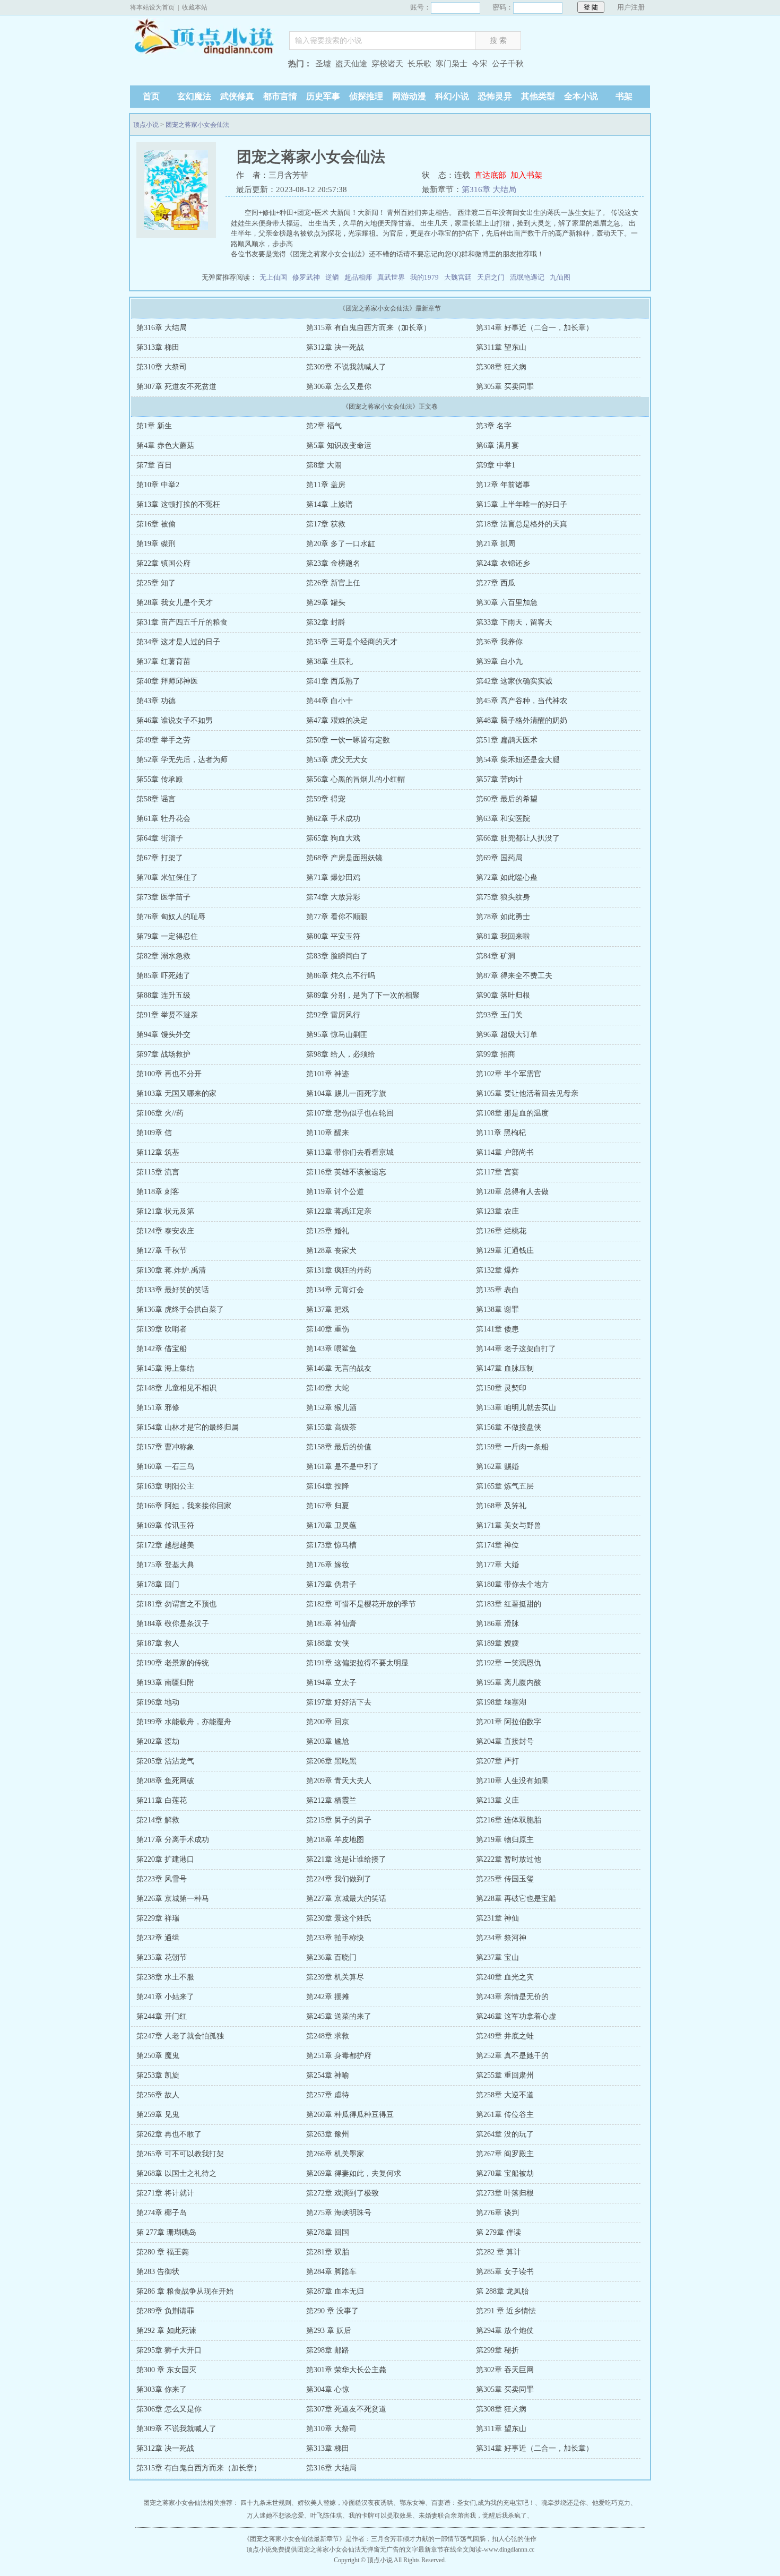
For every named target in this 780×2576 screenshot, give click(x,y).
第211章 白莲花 (162, 1800)
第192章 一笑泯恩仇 (509, 1663)
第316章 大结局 (489, 189)
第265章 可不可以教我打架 (180, 2154)
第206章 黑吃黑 (331, 1761)
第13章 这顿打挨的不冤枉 (178, 504)
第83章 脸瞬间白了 (337, 956)
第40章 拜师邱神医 (167, 681)
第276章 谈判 (497, 2213)
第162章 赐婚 (497, 1467)
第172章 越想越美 (165, 1545)
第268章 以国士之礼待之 (176, 2173)
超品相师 (358, 277)
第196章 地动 (158, 1702)
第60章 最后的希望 (507, 799)
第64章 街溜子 (160, 838)
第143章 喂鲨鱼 (331, 1349)
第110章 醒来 (328, 1133)
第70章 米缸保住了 (167, 878)
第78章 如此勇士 (503, 917)
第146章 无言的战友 (339, 1368)
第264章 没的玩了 (505, 2134)
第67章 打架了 (160, 858)
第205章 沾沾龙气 (165, 1761)
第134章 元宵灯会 (335, 1290)
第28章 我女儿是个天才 (175, 603)
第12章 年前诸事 (503, 485)
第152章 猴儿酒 (331, 1408)
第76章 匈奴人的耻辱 (171, 917)
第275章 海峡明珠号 (339, 2213)
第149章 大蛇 (328, 1388)
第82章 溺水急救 (163, 956)
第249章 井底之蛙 (505, 2036)
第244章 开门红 (162, 2016)
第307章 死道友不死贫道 (176, 387)
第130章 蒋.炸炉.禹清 (171, 1270)
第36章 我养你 (499, 642)
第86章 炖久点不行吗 (341, 976)
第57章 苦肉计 (499, 779)
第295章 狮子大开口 (169, 2350)
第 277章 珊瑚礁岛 (166, 2232)
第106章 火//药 (160, 1113)
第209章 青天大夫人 (339, 1781)
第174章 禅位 (497, 1545)
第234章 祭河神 (501, 1938)
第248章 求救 (328, 2036)
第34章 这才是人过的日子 (178, 642)
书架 (624, 96)
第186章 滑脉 (497, 1624)
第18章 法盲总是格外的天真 (522, 524)
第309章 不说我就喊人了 (346, 367)
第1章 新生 (154, 426)
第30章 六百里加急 (507, 603)
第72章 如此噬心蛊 (507, 878)
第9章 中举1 (496, 465)
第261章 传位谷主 (505, 2115)
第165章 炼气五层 (505, 1486)
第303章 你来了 (162, 2389)
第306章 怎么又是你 (339, 387)
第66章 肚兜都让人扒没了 (518, 838)
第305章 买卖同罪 (505, 387)
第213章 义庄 (497, 1800)
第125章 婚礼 (328, 1231)
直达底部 (490, 175)
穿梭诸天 (387, 64)
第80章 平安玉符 (333, 936)
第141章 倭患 (497, 1329)
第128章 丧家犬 (331, 1251)
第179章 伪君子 (331, 1584)
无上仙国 (273, 277)
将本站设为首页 (152, 7)
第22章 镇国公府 (163, 563)
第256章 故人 (158, 2095)
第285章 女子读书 (505, 2272)
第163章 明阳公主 (165, 1486)
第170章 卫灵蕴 (331, 1525)
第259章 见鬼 (158, 2115)
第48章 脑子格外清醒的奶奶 (522, 720)
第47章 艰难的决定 (337, 720)
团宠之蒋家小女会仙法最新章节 (294, 2539)
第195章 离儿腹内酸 (509, 1683)
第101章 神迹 (328, 1074)
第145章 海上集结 (165, 1368)
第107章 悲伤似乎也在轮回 (350, 1113)
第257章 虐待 (328, 2095)
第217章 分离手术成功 (173, 1840)
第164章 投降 (328, 1486)
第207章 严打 (497, 1761)
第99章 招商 (496, 1054)
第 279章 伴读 (499, 2232)
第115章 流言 (158, 1172)
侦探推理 (366, 96)
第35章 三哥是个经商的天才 (352, 642)
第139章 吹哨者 (162, 1329)
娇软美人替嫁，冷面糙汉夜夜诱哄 (345, 2503)
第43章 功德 (156, 701)
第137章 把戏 (328, 1309)
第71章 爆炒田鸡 (333, 878)
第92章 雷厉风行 (333, 1015)
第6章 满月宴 (497, 446)
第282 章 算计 (499, 2252)
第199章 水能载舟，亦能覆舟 (184, 1722)
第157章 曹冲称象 (165, 1447)
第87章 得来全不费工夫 (514, 976)
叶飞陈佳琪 (326, 2516)
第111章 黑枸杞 (501, 1133)
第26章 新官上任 (333, 583)
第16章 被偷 (156, 524)
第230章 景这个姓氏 (339, 1918)
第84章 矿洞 (496, 956)
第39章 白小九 (499, 662)
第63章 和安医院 (503, 819)
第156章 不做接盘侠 (509, 1427)
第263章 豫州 (328, 2134)
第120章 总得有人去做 (512, 1192)
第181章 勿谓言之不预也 (176, 1604)
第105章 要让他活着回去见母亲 (527, 1093)
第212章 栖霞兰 (331, 1800)
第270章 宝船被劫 (505, 2173)
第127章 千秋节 (162, 1251)
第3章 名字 (494, 426)
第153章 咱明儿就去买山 (516, 1408)
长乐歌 (419, 64)
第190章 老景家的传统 (173, 1663)
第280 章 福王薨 (163, 2252)
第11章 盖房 (326, 485)
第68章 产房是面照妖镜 (344, 858)
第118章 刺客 (158, 1192)
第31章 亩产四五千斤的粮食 (182, 622)
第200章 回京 (328, 1722)
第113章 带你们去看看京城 (350, 1152)
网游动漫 (409, 96)
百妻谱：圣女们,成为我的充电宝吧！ (483, 2503)
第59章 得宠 (326, 799)
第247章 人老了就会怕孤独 (180, 2036)
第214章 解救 (158, 1820)
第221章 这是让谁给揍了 (346, 1859)
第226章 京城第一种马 (173, 1899)
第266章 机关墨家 (335, 2154)
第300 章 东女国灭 (166, 2370)
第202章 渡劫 (158, 1741)
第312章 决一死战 (335, 347)
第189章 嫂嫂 (497, 1643)
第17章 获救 (326, 524)
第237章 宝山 (497, 1957)
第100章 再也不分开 (169, 1074)
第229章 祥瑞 (158, 1918)
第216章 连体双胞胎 (509, 1820)
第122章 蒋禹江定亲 (339, 1211)
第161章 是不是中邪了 (343, 1467)
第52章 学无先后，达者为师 (182, 760)
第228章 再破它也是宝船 (516, 1899)
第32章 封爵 (326, 622)
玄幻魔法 (194, 96)
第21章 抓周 (496, 544)
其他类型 (538, 96)
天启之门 (491, 277)
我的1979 (424, 277)
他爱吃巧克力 (611, 2503)
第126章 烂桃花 (501, 1231)
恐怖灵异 (495, 96)
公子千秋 (508, 64)
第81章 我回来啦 (503, 936)
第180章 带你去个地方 (512, 1584)
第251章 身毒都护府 (339, 2056)
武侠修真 (237, 96)
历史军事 (323, 96)
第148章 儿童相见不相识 (176, 1388)
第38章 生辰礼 (330, 662)
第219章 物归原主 (505, 1840)
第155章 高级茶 (331, 1427)
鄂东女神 (412, 2503)
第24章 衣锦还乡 (503, 563)
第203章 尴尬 (328, 1741)
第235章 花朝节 (162, 1957)
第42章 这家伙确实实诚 (514, 681)
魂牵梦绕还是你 (564, 2503)
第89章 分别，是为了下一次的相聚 (363, 995)
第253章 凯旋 (158, 2075)
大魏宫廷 (458, 277)
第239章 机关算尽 (335, 1977)
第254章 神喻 (328, 2075)
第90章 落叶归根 (503, 995)
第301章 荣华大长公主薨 (346, 2370)
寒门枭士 (452, 64)
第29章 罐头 (326, 603)
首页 (151, 96)
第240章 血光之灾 (505, 1977)
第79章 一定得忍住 (167, 936)
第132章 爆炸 (497, 1270)
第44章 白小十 (330, 701)
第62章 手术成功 (333, 819)
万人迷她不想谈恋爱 (275, 2516)
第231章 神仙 (497, 1918)
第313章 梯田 (158, 347)
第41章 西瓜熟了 (333, 681)
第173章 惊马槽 (331, 1545)
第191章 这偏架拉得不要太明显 (357, 1663)
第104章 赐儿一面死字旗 (346, 1093)
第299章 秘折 (497, 2350)
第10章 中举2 (158, 485)
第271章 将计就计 (165, 2193)
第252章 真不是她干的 (512, 2056)
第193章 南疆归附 (165, 1683)
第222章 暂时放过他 (509, 1859)
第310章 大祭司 (162, 367)
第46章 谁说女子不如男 (175, 720)
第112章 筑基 (158, 1152)
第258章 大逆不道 (505, 2095)
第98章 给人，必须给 (341, 1054)
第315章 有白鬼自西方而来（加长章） (369, 328)
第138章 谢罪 (497, 1309)
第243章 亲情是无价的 (512, 1997)
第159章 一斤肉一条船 (512, 1447)
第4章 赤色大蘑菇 (165, 446)
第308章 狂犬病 (501, 367)
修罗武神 (306, 277)
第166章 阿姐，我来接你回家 (184, 1506)
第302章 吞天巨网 (505, 2370)
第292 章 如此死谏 (166, 2331)
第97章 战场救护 (163, 1054)
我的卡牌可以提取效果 (380, 2516)
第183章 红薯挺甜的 (509, 1604)
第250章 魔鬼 (158, 2056)
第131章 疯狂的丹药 (339, 1270)
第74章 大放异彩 (333, 897)
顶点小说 (204, 38)
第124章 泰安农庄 (165, 1231)
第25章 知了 (156, 583)
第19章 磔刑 (156, 544)
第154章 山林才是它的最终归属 (188, 1427)
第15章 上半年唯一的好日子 (522, 504)
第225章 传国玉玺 (505, 1879)
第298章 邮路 (328, 2350)
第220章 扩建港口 (165, 1859)
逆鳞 (332, 277)
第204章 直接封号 (505, 1741)
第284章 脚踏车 (331, 2272)
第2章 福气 (324, 426)
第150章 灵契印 (501, 1388)
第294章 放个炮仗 (505, 2331)
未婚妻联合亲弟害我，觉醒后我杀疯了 (473, 2516)
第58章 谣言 (156, 799)
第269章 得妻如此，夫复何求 (354, 2173)
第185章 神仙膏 (331, 1624)
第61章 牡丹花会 (163, 819)
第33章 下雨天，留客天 (514, 622)
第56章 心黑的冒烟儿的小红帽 (356, 779)
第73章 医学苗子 (163, 897)
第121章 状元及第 (165, 1211)
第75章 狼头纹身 (503, 897)
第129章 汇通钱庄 (505, 1251)
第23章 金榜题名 (333, 563)
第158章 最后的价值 (339, 1447)
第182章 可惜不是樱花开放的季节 (361, 1604)
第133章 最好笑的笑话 (173, 1290)
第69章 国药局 (499, 858)
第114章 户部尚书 (505, 1152)
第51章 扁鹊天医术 (507, 740)
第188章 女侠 (328, 1643)
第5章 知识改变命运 (339, 446)
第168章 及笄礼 (501, 1506)
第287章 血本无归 (335, 2291)
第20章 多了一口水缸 (341, 544)
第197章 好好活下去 (339, 1702)
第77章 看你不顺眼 (337, 917)
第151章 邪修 (158, 1408)
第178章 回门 (158, 1584)
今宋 (480, 64)
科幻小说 (452, 96)
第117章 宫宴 (497, 1172)
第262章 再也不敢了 (169, 2134)
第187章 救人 (158, 1643)
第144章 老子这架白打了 (516, 1349)
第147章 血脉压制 (505, 1368)
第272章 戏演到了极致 (343, 2193)
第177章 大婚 (497, 1565)
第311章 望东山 (501, 347)
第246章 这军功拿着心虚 (516, 2016)
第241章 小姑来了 (165, 1997)
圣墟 (323, 64)
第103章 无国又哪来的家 (176, 1093)
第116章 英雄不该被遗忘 (346, 1172)
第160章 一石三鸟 (165, 1467)
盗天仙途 (351, 64)
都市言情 (280, 96)
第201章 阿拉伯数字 (509, 1722)
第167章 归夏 (328, 1506)
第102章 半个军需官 (509, 1074)
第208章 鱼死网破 (165, 1781)
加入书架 (526, 175)
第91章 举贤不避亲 (167, 1015)
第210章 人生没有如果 (512, 1781)
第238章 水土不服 (165, 1977)
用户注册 (631, 7)
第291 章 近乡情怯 (506, 2311)
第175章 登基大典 (165, 1565)
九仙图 (560, 277)
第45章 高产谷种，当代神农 (522, 701)
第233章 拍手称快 (335, 1938)
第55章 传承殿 (160, 779)
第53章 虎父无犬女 (337, 760)
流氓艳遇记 (527, 277)
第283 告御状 (158, 2272)
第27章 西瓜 (496, 583)
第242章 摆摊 (328, 1997)
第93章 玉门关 (499, 1015)
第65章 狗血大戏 (333, 838)
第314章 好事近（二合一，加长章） (535, 328)
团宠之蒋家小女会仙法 (197, 125)
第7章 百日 (154, 465)
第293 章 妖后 (329, 2331)
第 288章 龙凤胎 (502, 2291)
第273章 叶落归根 (505, 2193)
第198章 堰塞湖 (501, 1702)
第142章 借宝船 (162, 1349)
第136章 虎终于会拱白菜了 (180, 1309)
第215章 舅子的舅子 (339, 1820)
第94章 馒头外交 (163, 1035)
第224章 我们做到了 (339, 1879)
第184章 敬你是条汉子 (173, 1624)
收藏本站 (195, 7)
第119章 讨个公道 (335, 1192)
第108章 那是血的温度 (512, 1113)
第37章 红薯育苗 (163, 662)
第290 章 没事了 (332, 2311)
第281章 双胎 (328, 2252)
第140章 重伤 (328, 1329)
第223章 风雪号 (162, 1879)
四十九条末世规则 (266, 2503)
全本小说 (581, 96)
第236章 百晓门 (331, 1957)
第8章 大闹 (324, 465)
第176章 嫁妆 (328, 1565)
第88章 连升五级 (163, 995)
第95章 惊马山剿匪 (337, 1035)
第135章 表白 (497, 1290)
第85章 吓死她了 (163, 976)
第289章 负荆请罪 (165, 2311)
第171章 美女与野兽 (509, 1525)
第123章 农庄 (497, 1211)
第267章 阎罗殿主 (505, 2154)
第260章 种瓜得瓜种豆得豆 (350, 2115)
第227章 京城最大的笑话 (346, 1899)
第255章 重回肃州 (505, 2075)
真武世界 (391, 277)
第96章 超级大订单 (507, 1035)
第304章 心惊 (328, 2389)
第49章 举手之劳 (163, 740)
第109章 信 (154, 1133)
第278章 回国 (328, 2232)
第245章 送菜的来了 (339, 2016)
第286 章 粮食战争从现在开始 (185, 2291)
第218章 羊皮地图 (335, 1840)
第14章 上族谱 (330, 504)
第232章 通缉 (158, 1938)
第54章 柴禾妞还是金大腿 (518, 760)
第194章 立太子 (331, 1683)
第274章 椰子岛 (162, 2213)
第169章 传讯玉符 (165, 1525)
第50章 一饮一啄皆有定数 (348, 740)
